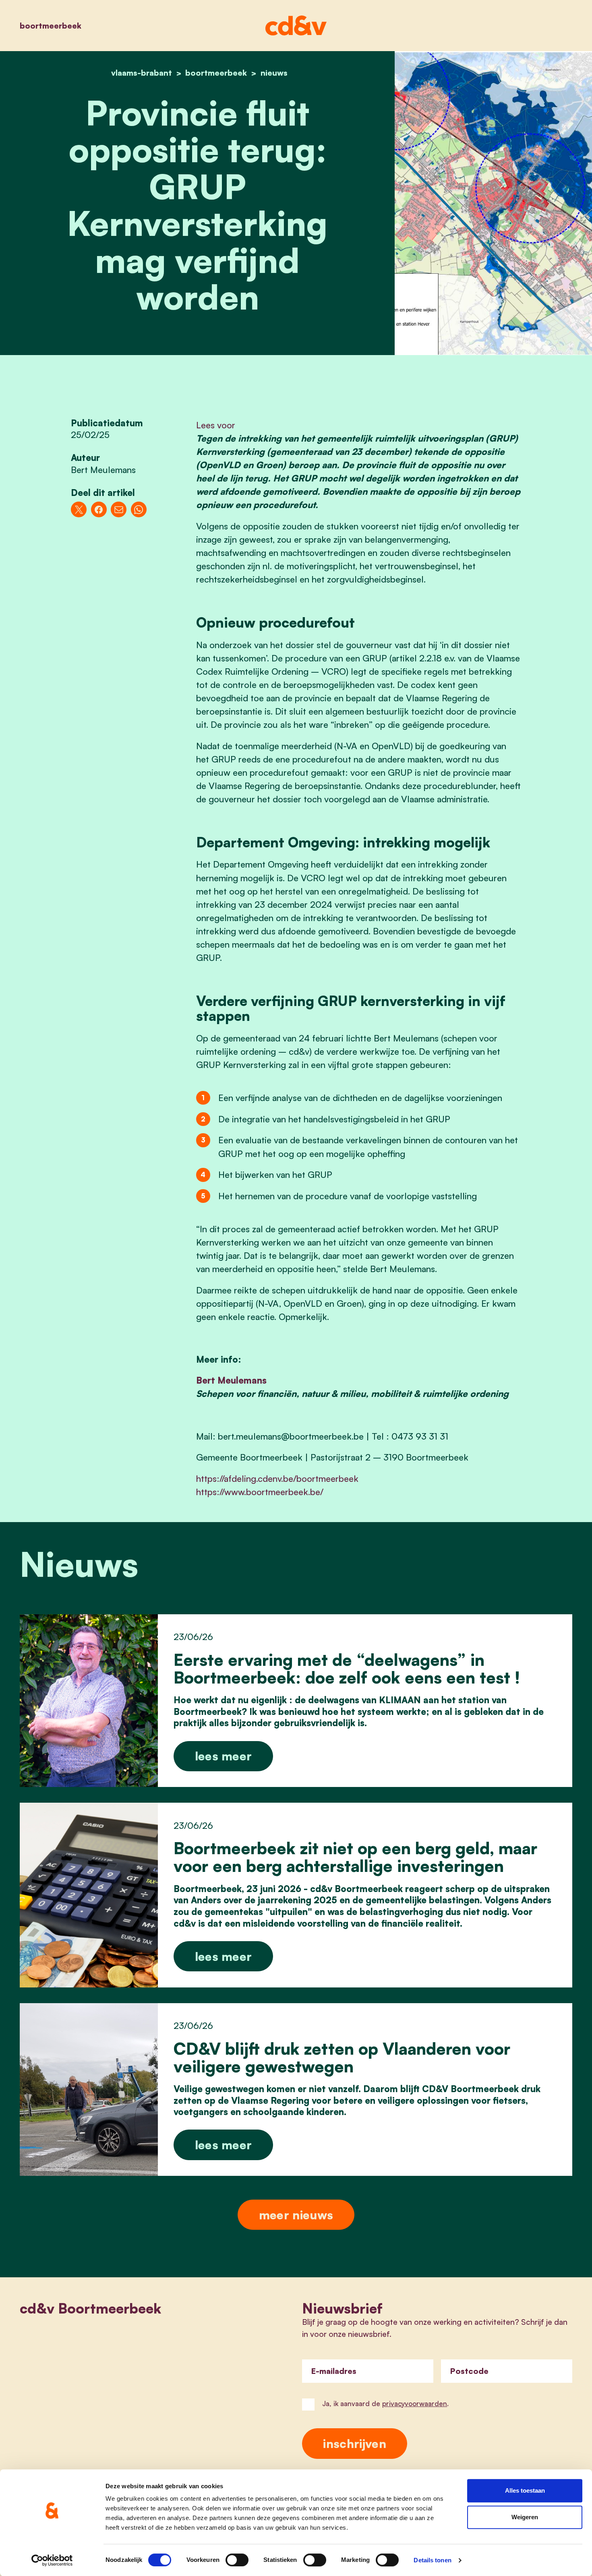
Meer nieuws (296, 2215)
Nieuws (274, 73)
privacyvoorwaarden (415, 2404)
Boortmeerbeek (51, 26)
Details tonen (432, 2560)
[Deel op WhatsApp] (139, 509)
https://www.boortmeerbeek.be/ (260, 1492)
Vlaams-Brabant (142, 73)
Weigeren (525, 2517)
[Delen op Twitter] (79, 509)
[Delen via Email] (119, 509)
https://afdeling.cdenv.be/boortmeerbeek (277, 1478)
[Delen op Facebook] (99, 509)
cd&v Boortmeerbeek (90, 2308)
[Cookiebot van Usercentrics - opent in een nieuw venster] (52, 2560)
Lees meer (224, 1756)
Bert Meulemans (231, 1380)
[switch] (237, 2560)
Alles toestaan (525, 2490)
